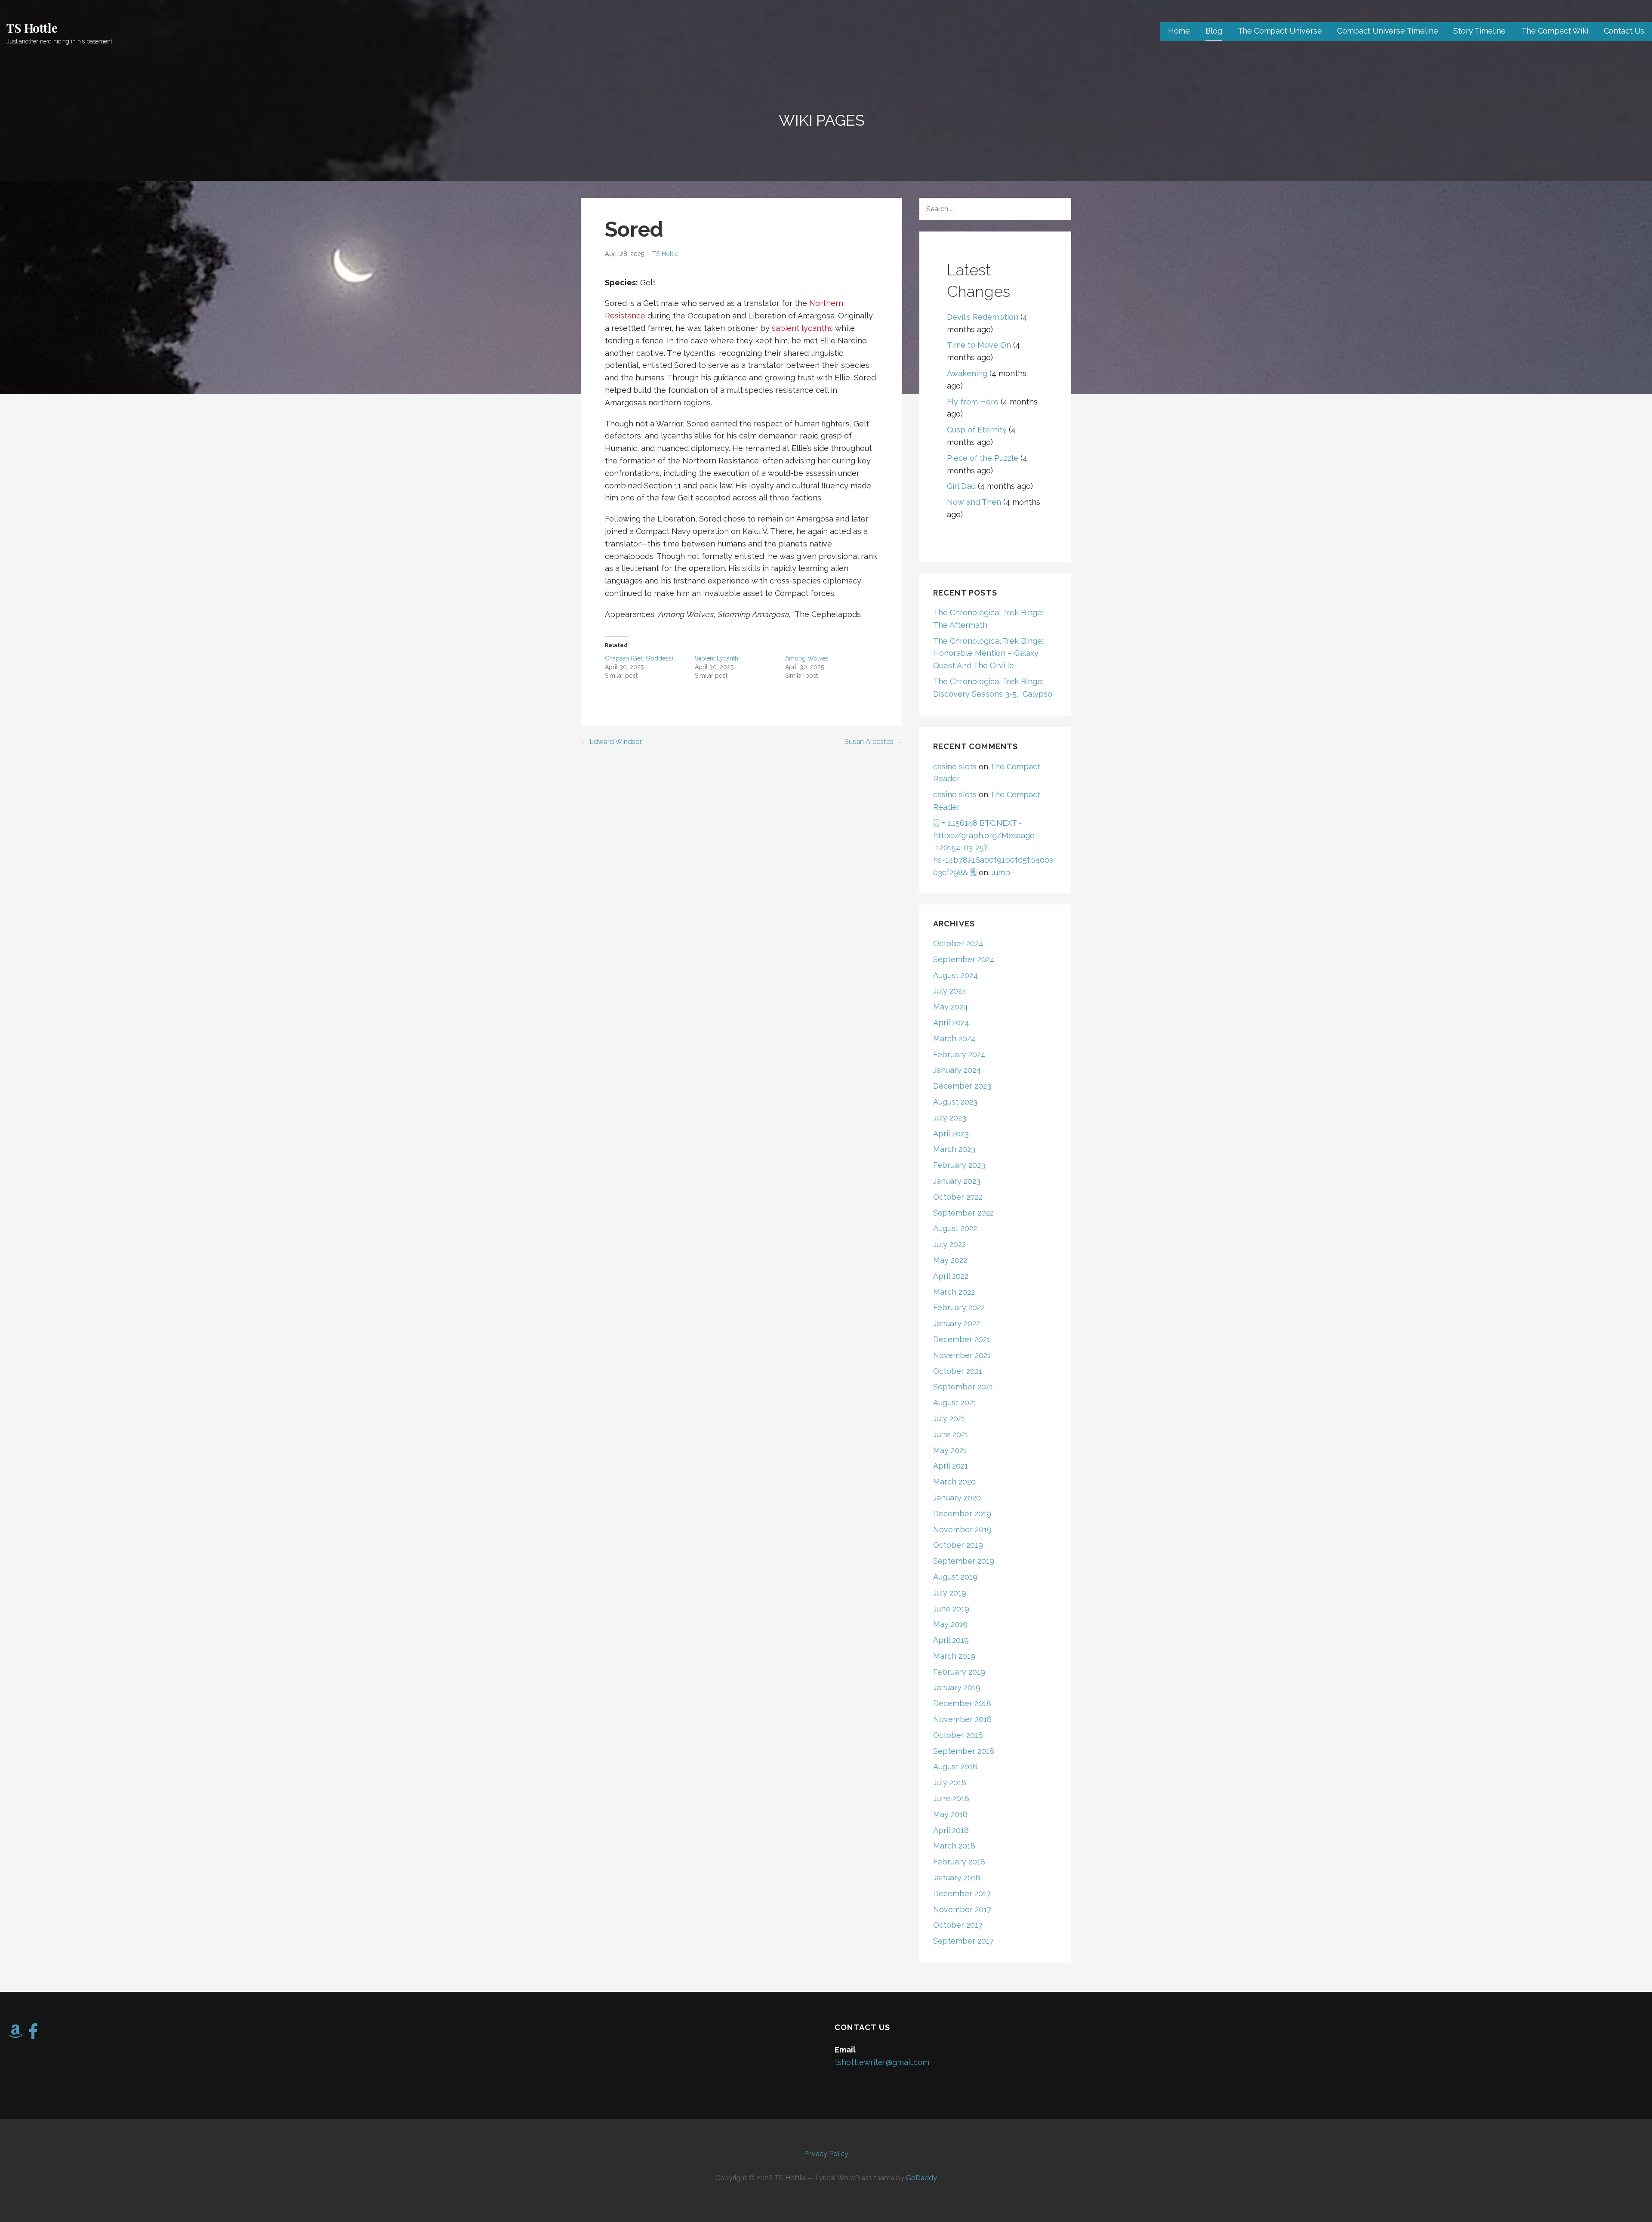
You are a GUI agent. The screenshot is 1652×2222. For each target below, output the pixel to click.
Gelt (648, 282)
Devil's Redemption (983, 317)
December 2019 (962, 1514)
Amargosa (816, 316)
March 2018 (954, 1846)
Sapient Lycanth (717, 658)
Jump (1000, 872)
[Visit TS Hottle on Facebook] (33, 2034)
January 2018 (957, 1878)
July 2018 (950, 1782)
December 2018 (962, 1703)
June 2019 (951, 1609)
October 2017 (958, 1925)
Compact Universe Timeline (1387, 31)
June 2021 (951, 1434)
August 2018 (955, 1767)
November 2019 (962, 1529)
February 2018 (959, 1862)
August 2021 (955, 1403)
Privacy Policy (826, 2154)
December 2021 (962, 1339)
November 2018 (962, 1719)
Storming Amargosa (753, 614)
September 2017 (963, 1941)
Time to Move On (979, 345)
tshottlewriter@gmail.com (882, 2062)
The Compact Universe (1280, 31)
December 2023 (962, 1086)
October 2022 (958, 1197)
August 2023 (955, 1102)
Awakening (967, 373)
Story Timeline (1479, 31)
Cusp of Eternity (977, 430)
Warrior (669, 424)
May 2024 (951, 1007)
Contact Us (1624, 31)
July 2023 (950, 1118)
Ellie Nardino (843, 341)
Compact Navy (663, 531)
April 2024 (951, 1023)
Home (1179, 31)
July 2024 (950, 991)
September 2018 (964, 1751)
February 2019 (959, 1672)
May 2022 (950, 1260)
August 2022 (955, 1228)
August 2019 (955, 1577)
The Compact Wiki (1555, 31)
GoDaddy (922, 2178)
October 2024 (958, 943)
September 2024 (964, 959)
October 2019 (958, 1545)
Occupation (709, 316)
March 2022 (954, 1292)
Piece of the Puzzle (983, 458)
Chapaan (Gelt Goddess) (639, 658)
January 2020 (957, 1498)
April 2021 (951, 1466)
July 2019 (950, 1593)
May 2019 (950, 1624)
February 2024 (959, 1054)
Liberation (767, 316)
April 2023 (951, 1134)
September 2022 (963, 1213)
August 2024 (955, 975)
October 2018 (958, 1735)
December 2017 (962, 1893)
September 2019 (964, 1561)
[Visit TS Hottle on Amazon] (15, 2034)
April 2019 (951, 1640)
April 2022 (951, 1276)
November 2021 (962, 1355)
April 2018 (951, 1830)
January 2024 (957, 1070)
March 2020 (954, 1482)
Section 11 (663, 486)
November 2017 (962, 1909)
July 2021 (949, 1418)
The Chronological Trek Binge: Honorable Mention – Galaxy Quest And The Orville (988, 653)
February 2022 (959, 1307)
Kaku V (755, 531)
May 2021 (950, 1450)
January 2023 (957, 1181)
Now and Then (974, 502)
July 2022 (949, 1244)
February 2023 (959, 1165)
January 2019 (957, 1687)
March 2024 (954, 1038)
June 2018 (951, 1798)
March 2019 (954, 1656)
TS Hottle (32, 28)
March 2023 (954, 1149)
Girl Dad (961, 486)
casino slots (955, 767)
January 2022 (957, 1323)
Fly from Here (973, 402)
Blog (1214, 31)
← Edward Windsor (611, 742)
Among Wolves (686, 614)
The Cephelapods (828, 614)
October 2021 (958, 1371)
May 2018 (950, 1814)
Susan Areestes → (873, 742)
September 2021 (963, 1387)
